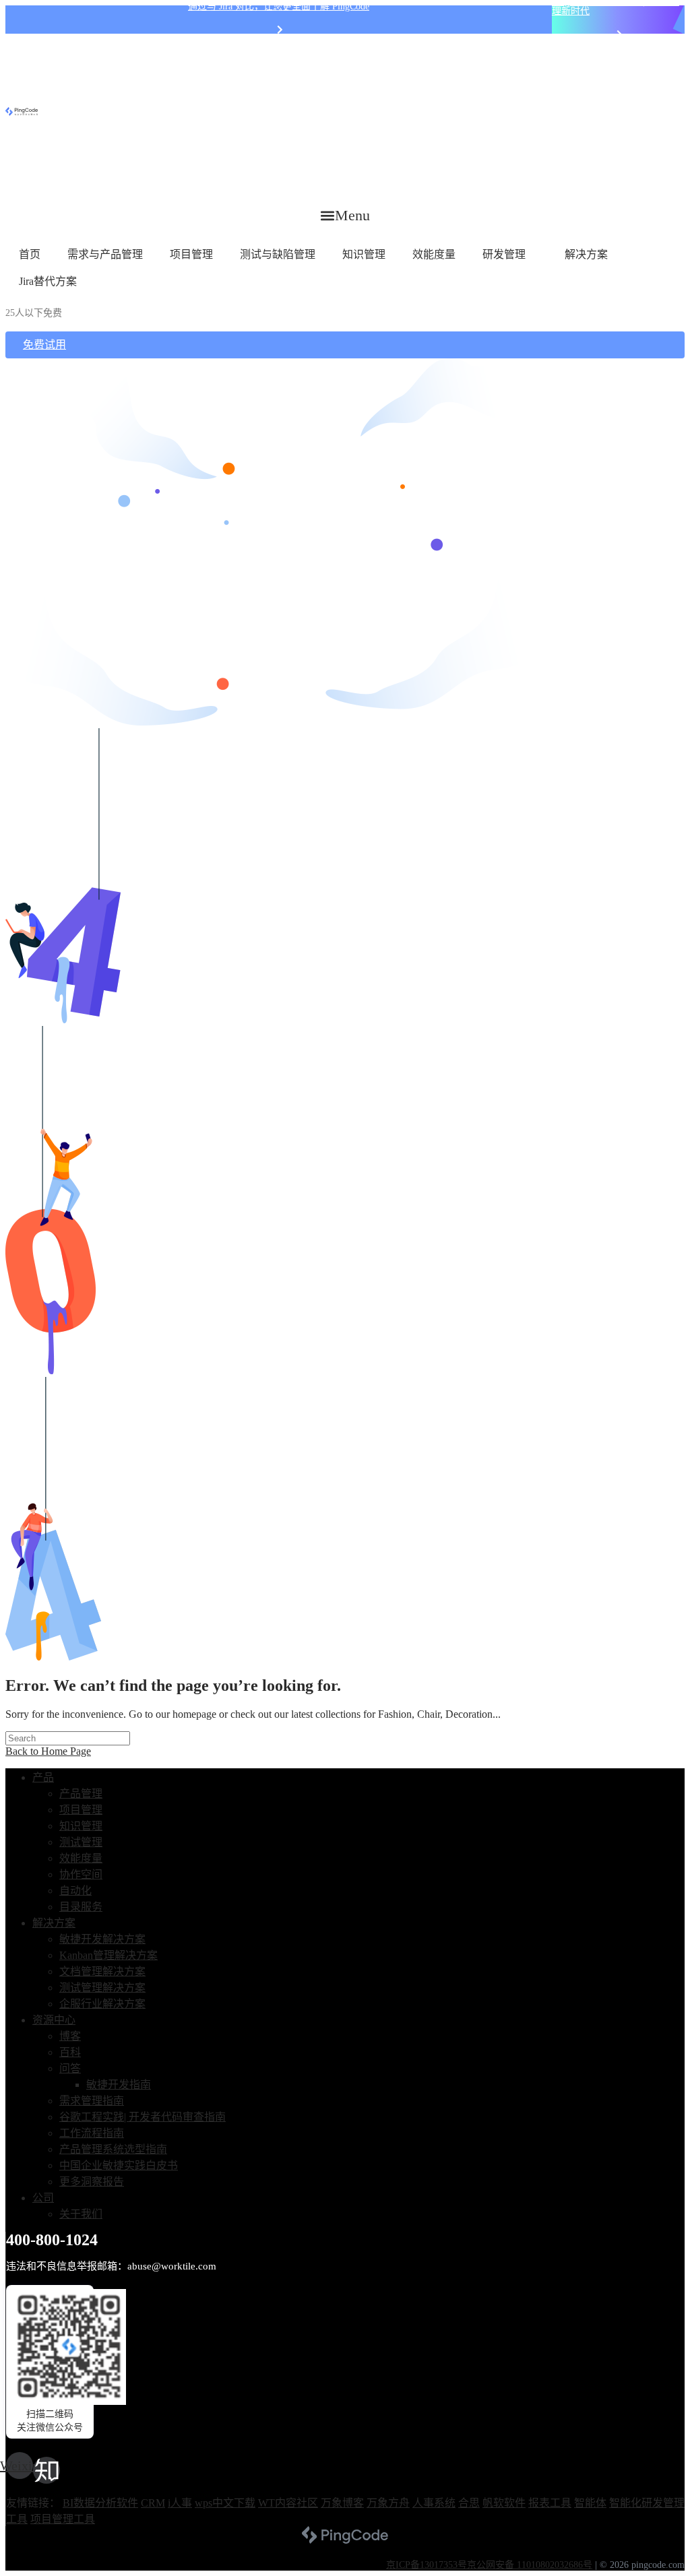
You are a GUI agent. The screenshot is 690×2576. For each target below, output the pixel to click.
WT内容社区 (288, 2503)
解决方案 (586, 254)
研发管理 (504, 254)
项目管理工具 (63, 2519)
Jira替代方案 (48, 281)
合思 (469, 2503)
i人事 (180, 2503)
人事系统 (434, 2503)
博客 (70, 2036)
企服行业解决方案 (102, 2004)
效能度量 (434, 254)
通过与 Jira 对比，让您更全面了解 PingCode (279, 6)
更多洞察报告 (92, 2182)
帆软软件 (504, 2503)
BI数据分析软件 (100, 2503)
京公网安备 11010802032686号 (530, 2565)
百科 (70, 2052)
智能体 (590, 2503)
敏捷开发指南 (119, 2085)
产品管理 (81, 1794)
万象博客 (342, 2503)
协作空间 (81, 1874)
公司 (43, 2198)
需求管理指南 (92, 2101)
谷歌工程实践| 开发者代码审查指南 (143, 2117)
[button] (345, 215)
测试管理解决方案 (102, 1988)
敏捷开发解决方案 (102, 1939)
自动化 (75, 1891)
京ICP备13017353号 (427, 2565)
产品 (43, 1777)
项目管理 (191, 254)
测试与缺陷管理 (278, 254)
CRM (153, 2503)
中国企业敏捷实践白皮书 (119, 2165)
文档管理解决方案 (102, 1971)
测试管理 (81, 1842)
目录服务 (81, 1907)
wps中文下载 (225, 2503)
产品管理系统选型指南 (113, 2149)
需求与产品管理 (105, 254)
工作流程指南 (92, 2133)
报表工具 (550, 2503)
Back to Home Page (48, 1751)
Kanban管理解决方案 (108, 1955)
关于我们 (81, 2214)
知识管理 (364, 254)
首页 (30, 254)
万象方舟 (388, 2503)
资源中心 (54, 2020)
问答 (70, 2068)
